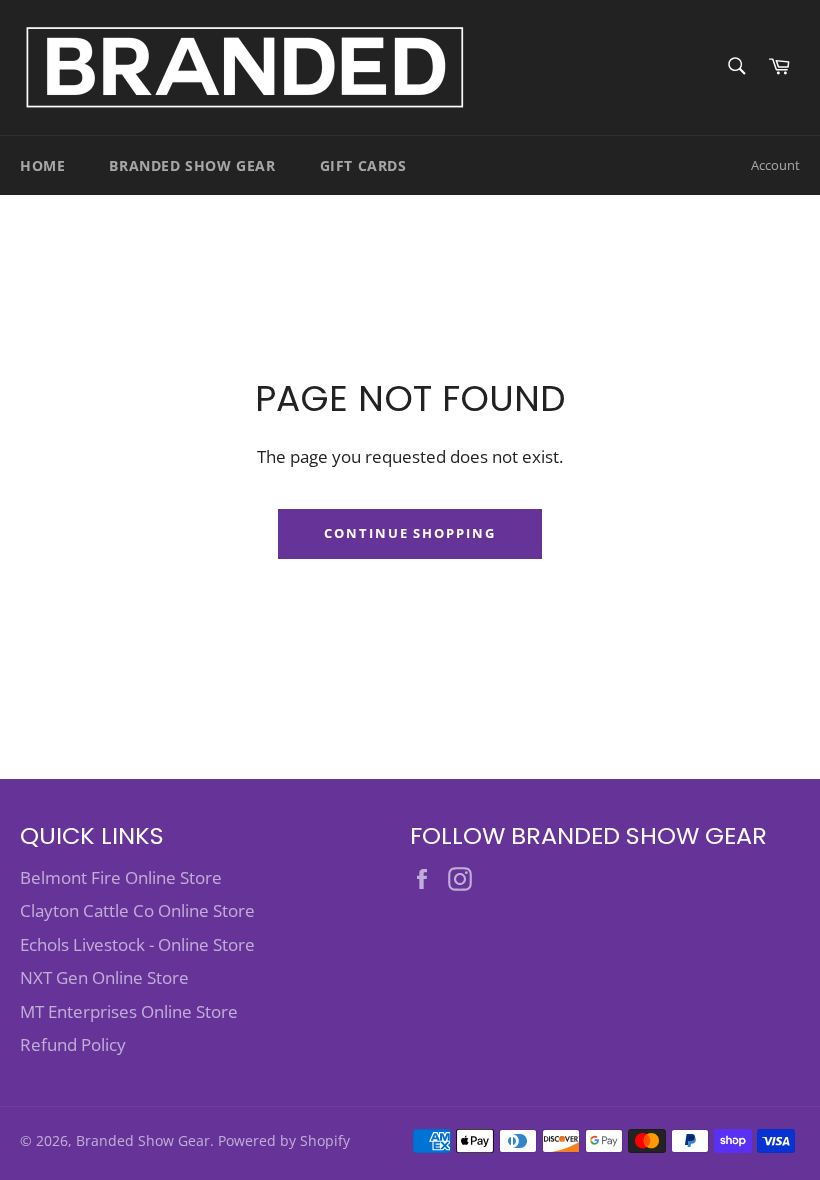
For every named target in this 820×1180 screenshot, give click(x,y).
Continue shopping (410, 533)
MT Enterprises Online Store (129, 1011)
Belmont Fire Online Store (121, 877)
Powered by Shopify (284, 1140)
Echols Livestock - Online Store (137, 944)
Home (42, 165)
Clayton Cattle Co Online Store (137, 910)
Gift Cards (363, 165)
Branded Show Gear (192, 165)
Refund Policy (73, 1044)
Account (775, 165)
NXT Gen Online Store (104, 977)
